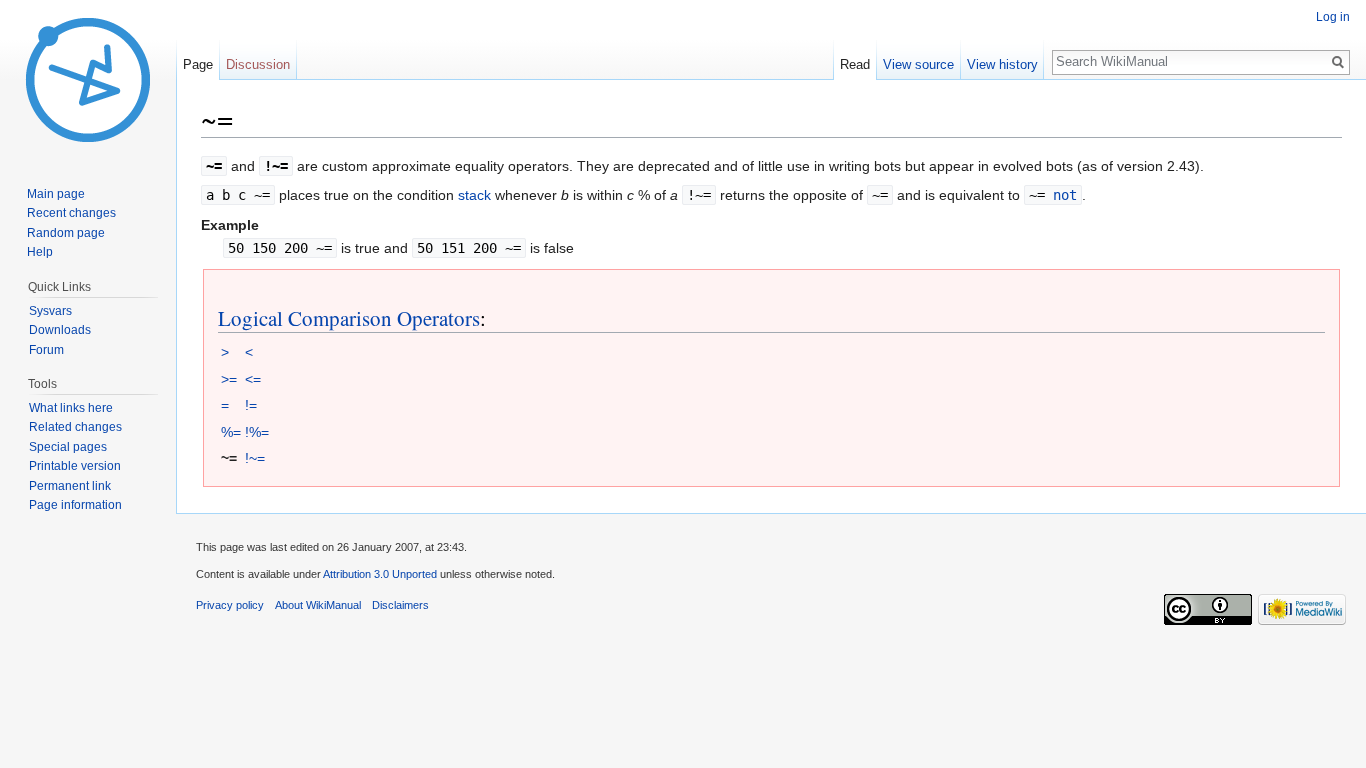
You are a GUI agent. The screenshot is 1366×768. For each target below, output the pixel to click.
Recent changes (71, 213)
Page (198, 64)
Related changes (75, 427)
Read (855, 64)
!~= (255, 458)
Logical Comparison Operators (349, 318)
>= (229, 379)
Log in (1333, 17)
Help (40, 252)
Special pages (68, 447)
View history (1002, 64)
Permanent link (70, 486)
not (1065, 195)
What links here (71, 408)
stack (474, 195)
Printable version (75, 466)
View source (918, 64)
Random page (66, 233)
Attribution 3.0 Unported (380, 574)
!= (251, 405)
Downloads (60, 330)
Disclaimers (400, 605)
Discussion (258, 64)
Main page (56, 194)
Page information (75, 505)
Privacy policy (230, 605)
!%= (257, 432)
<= (253, 379)
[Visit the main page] (88, 80)
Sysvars (50, 311)
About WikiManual (318, 605)
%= (231, 432)
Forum (46, 350)
